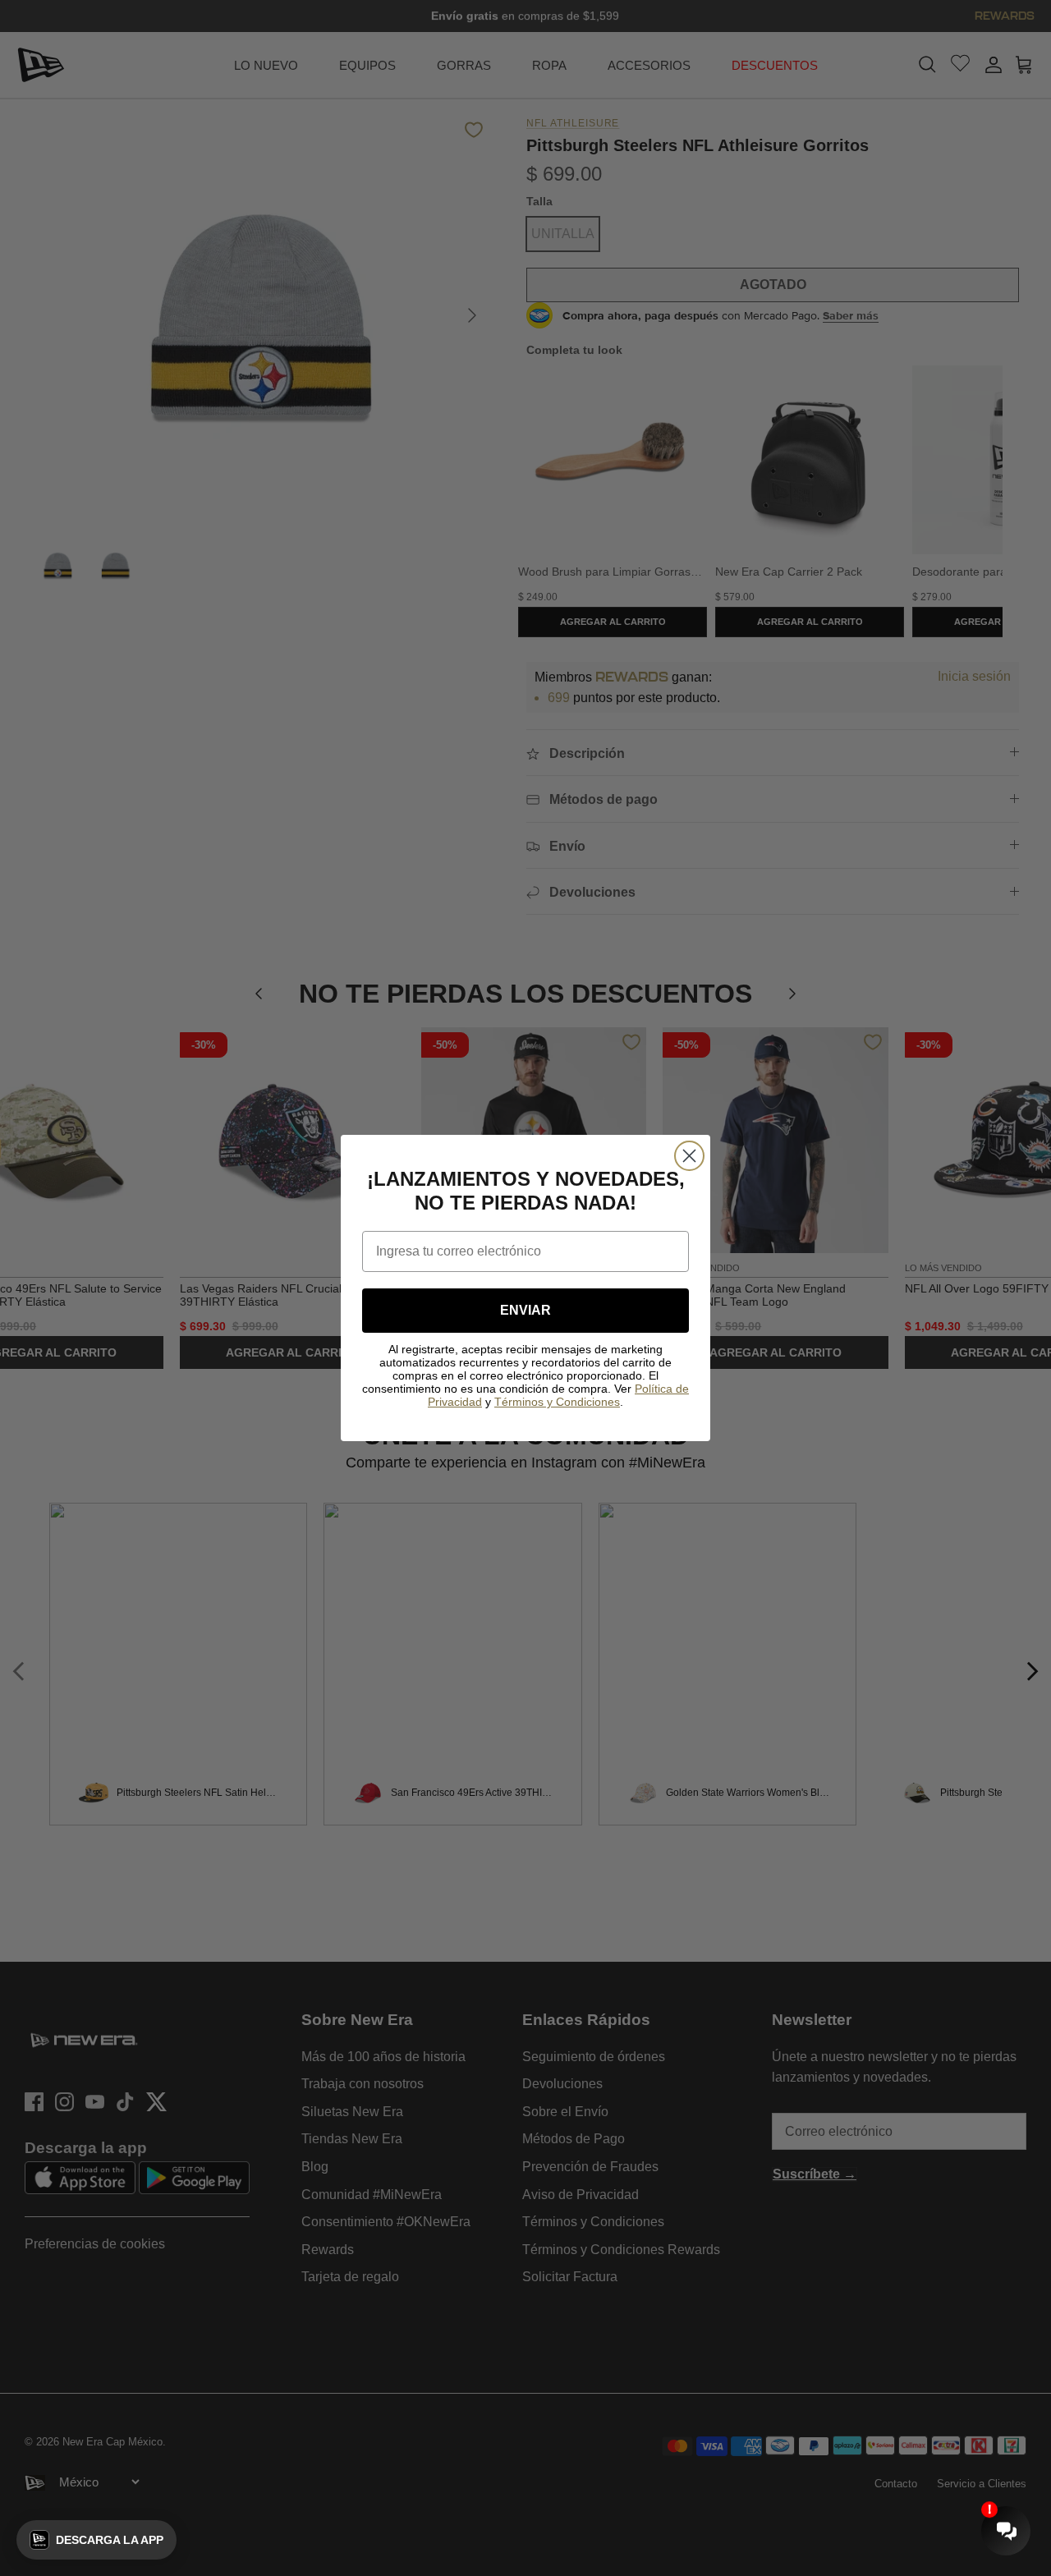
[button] (96, 2540)
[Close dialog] (689, 1156)
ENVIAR (525, 1310)
